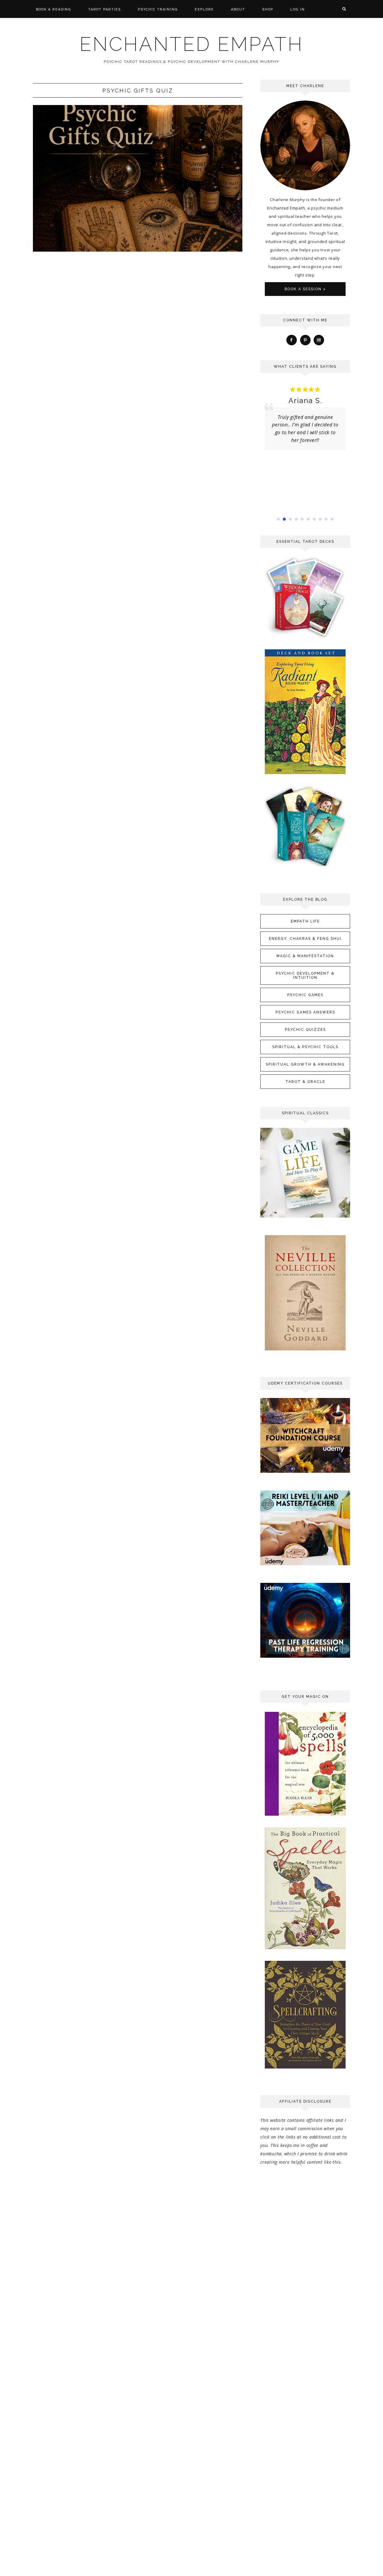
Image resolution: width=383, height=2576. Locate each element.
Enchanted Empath (191, 44)
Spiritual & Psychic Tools (305, 1047)
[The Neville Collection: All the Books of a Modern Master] (305, 1350)
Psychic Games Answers (305, 1012)
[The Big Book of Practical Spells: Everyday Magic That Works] (305, 1949)
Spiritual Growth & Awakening (305, 1064)
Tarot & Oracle (305, 1082)
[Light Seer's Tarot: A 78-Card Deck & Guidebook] (305, 866)
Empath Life (305, 921)
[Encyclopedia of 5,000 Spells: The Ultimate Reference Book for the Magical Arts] (305, 1816)
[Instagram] (319, 340)
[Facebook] (292, 340)
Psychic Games (305, 995)
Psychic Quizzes (305, 1030)
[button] (278, 519)
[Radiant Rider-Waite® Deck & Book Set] (305, 774)
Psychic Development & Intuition (305, 975)
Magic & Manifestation (305, 956)
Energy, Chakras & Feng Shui (305, 939)
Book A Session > (305, 289)
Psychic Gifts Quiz (138, 91)
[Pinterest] (305, 340)
